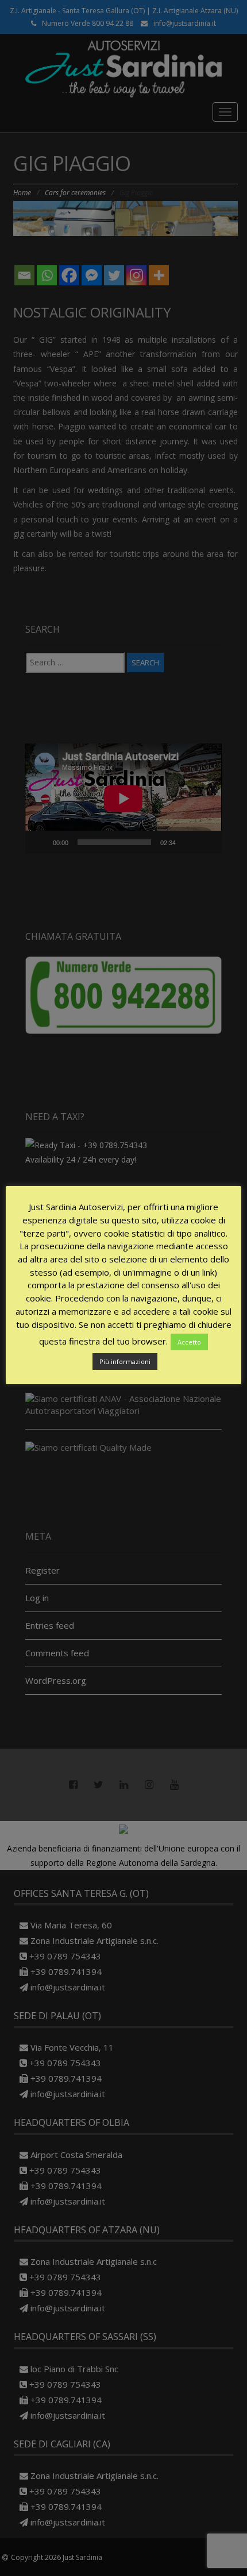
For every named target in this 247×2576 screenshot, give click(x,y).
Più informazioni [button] (125, 1361)
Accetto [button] (189, 1342)
